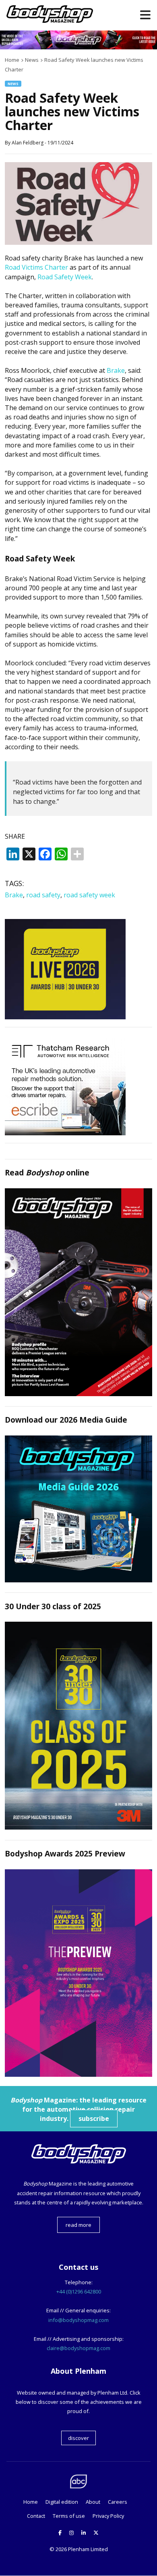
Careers (118, 2502)
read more (78, 2225)
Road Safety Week (65, 277)
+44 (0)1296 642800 (79, 2291)
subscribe (94, 2119)
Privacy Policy (108, 2516)
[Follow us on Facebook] (60, 2533)
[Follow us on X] (96, 2533)
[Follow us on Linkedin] (84, 2533)
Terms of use (69, 2516)
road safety (43, 895)
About (93, 2502)
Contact (36, 2516)
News (13, 84)
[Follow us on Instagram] (71, 2533)
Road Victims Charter (36, 267)
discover (78, 2438)
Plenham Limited (88, 2549)
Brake (116, 370)
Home (31, 2502)
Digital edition (62, 2502)
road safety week (89, 895)
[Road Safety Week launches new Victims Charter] (78, 242)
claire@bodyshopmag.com (78, 2348)
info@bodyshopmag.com (78, 2320)
